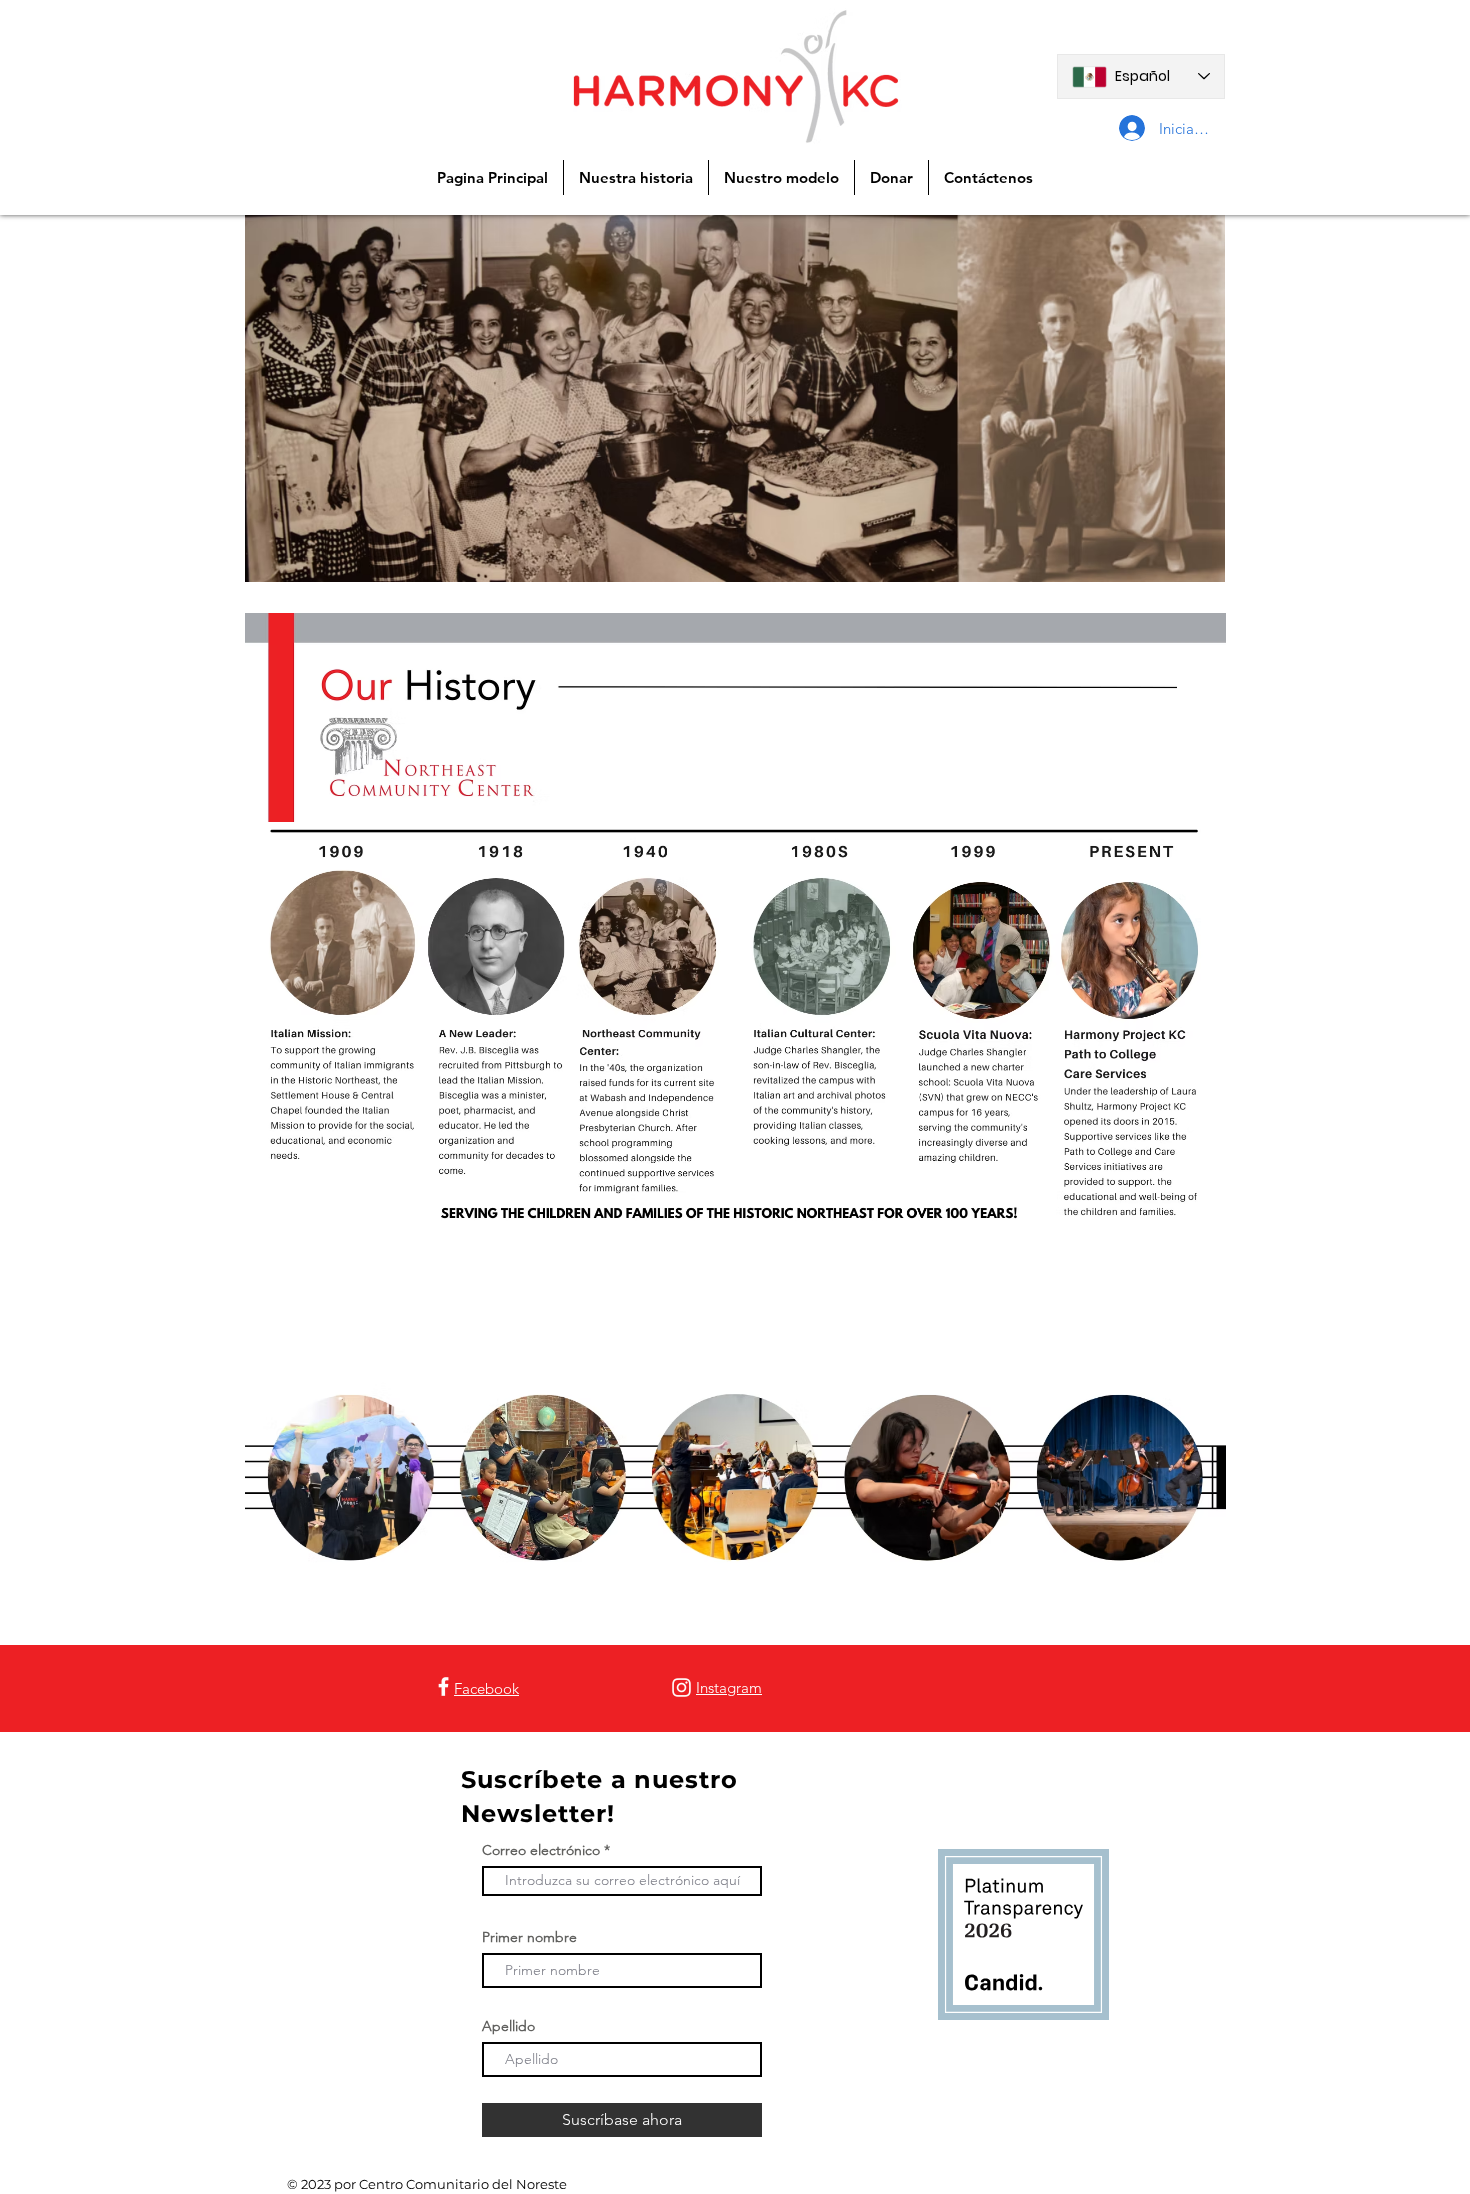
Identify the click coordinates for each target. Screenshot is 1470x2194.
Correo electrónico (541, 1850)
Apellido (508, 2026)
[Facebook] (443, 1686)
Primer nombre (529, 1937)
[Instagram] (681, 1687)
